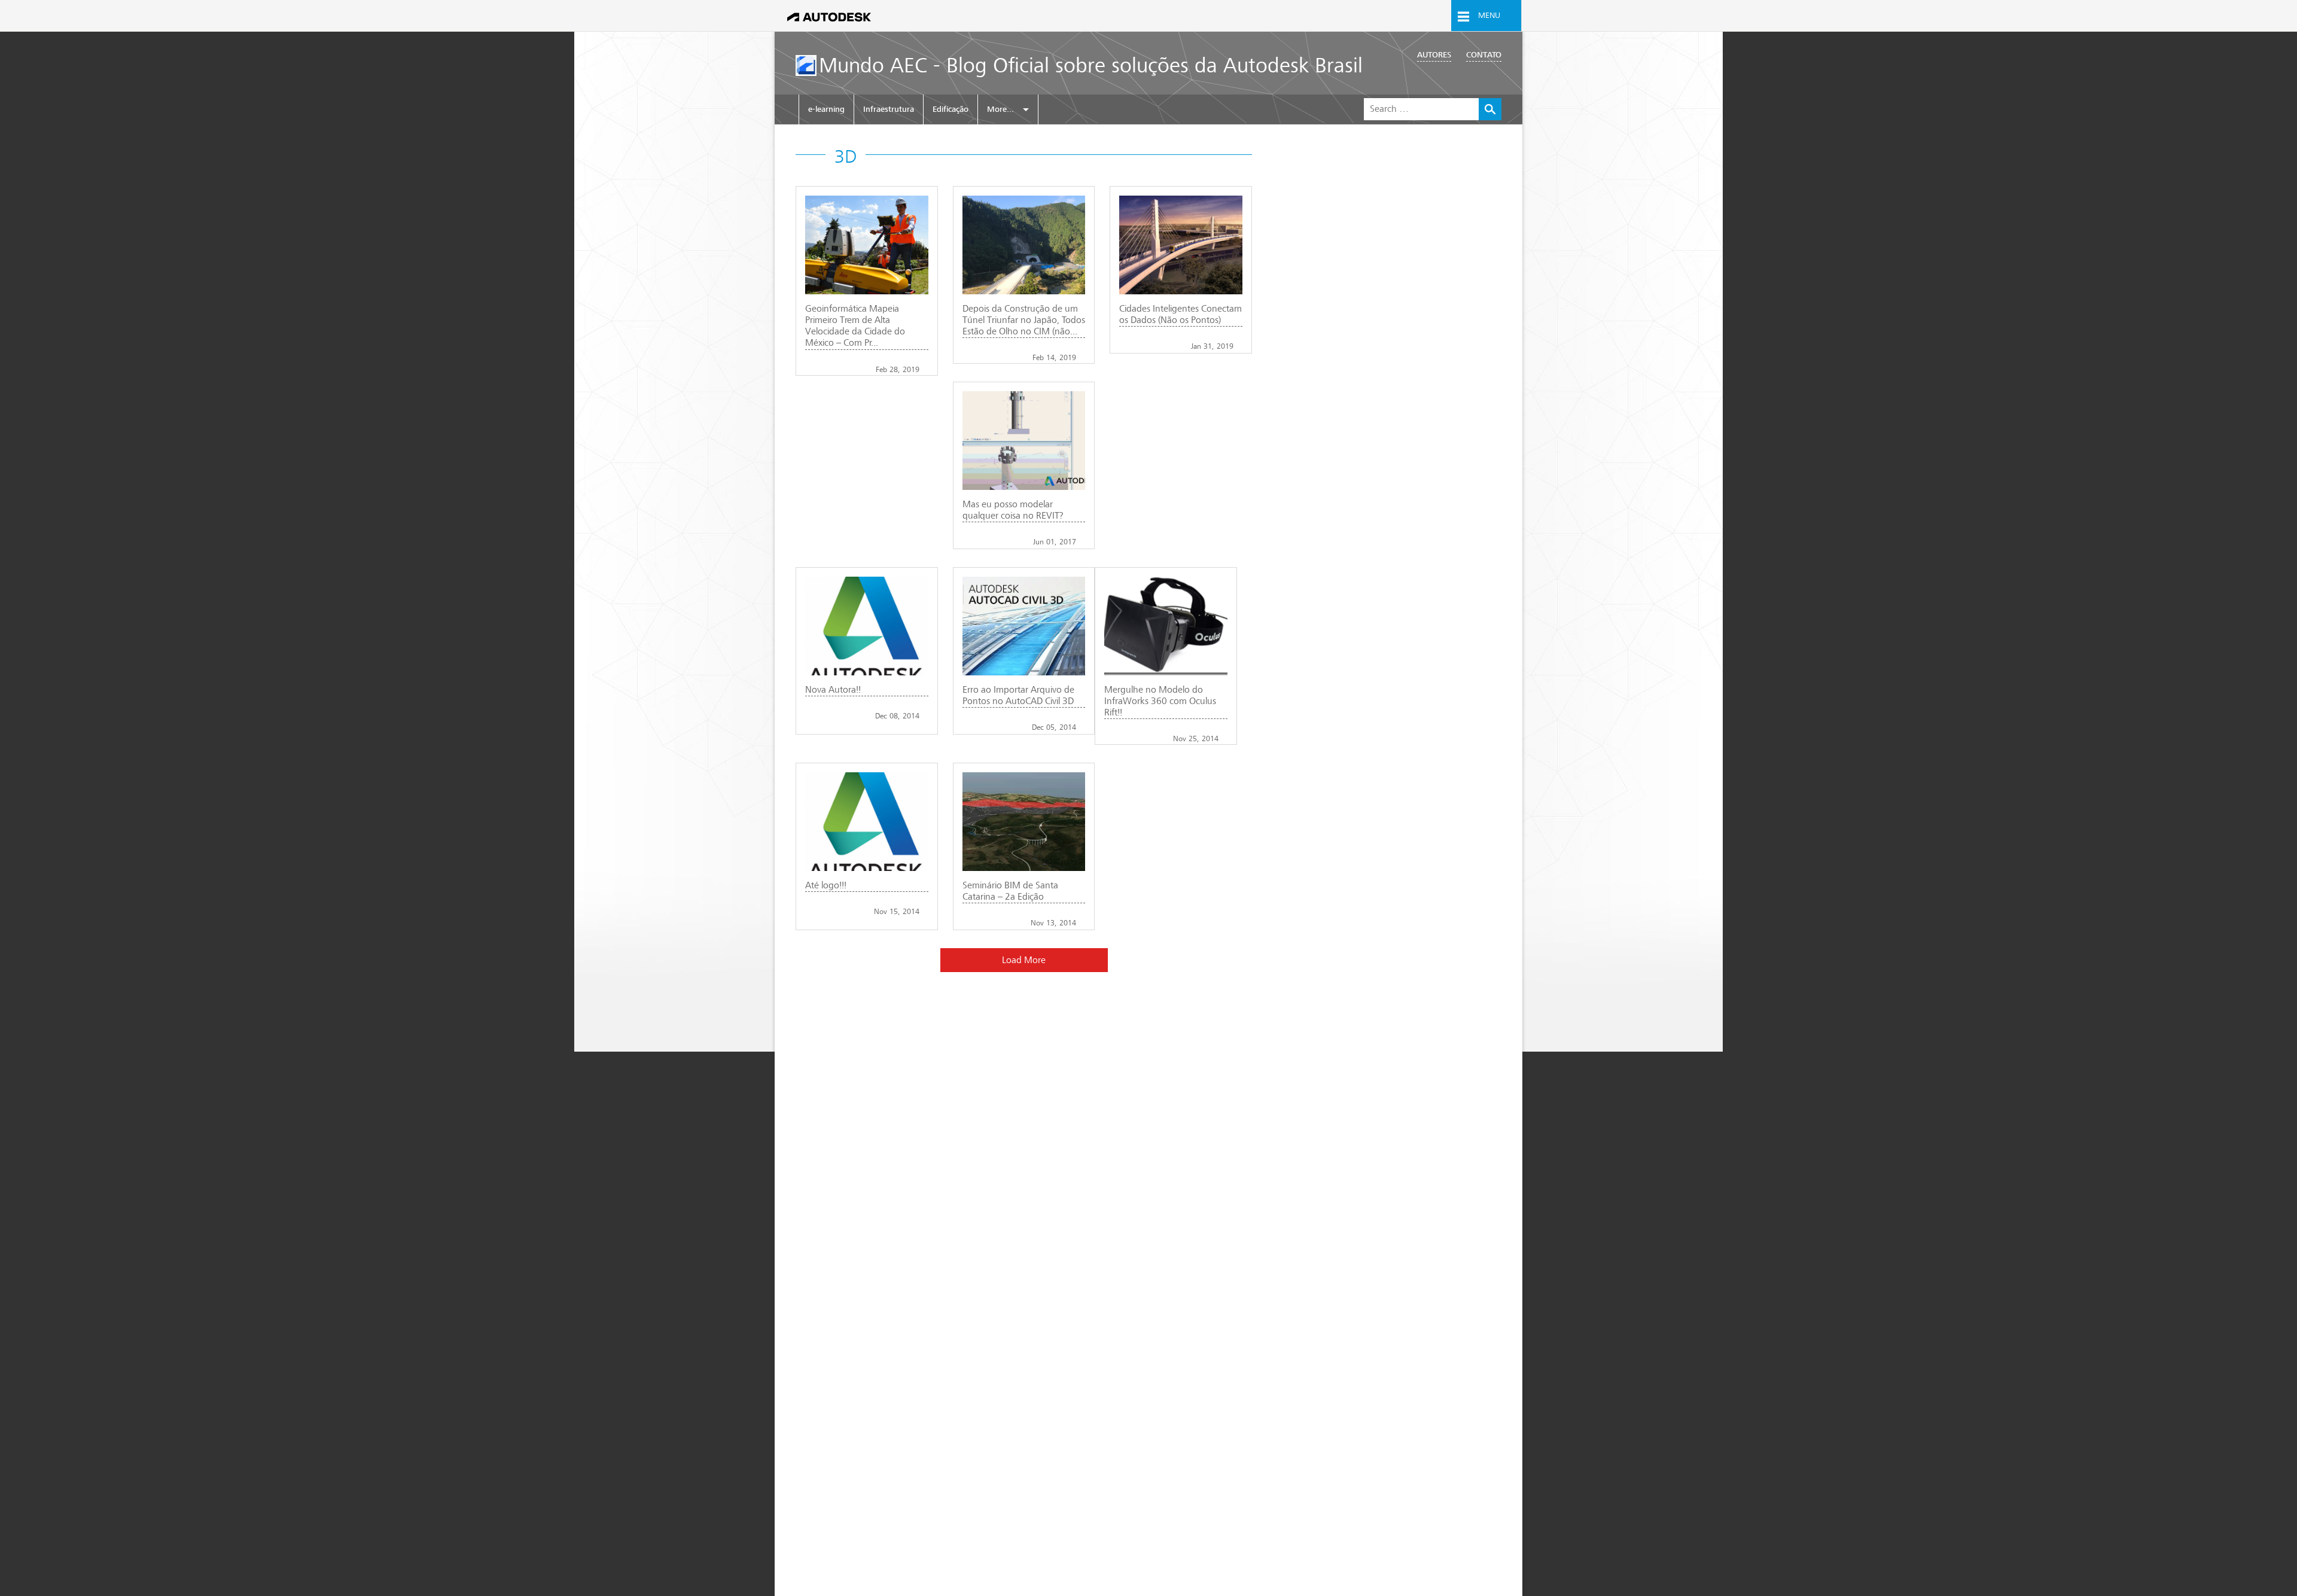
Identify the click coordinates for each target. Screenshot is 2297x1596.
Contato (1484, 55)
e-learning (826, 109)
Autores (1434, 55)
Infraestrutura (889, 109)
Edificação (951, 109)
